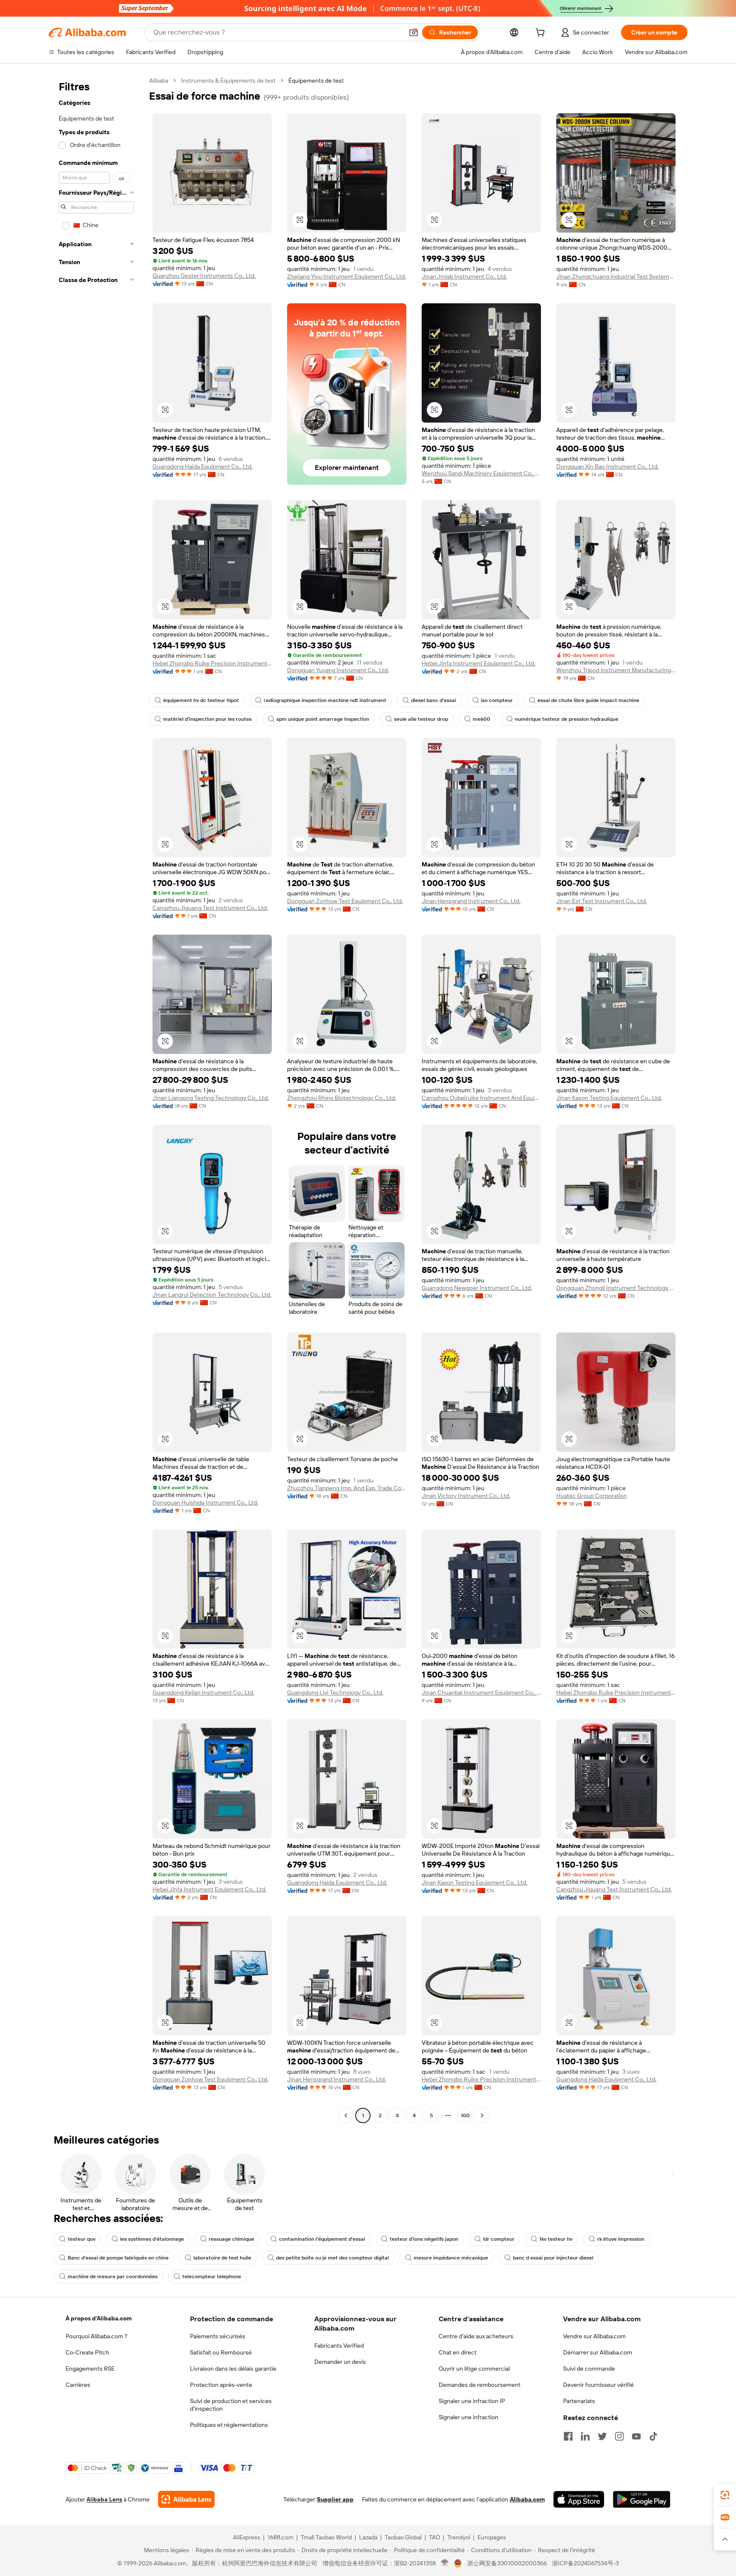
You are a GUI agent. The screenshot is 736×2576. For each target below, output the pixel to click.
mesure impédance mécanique (451, 2258)
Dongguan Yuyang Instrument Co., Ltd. (338, 670)
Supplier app (335, 2499)
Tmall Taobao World (326, 2537)
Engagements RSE (90, 2369)
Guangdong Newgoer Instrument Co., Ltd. (477, 1288)
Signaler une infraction (469, 2417)
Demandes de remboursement (480, 2385)
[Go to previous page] (346, 2115)
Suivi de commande (589, 2369)
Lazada (368, 2537)
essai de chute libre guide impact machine (588, 700)
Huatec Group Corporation (592, 1496)
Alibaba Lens (104, 2499)
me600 (482, 719)
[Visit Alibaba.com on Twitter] (602, 2436)
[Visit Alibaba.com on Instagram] (619, 2436)
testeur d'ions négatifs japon (424, 2239)
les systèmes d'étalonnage (152, 2239)
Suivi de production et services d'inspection (231, 2405)
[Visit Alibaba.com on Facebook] (568, 2436)
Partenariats (579, 2401)
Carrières (78, 2385)
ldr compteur (499, 2239)
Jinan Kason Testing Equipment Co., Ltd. (609, 1098)
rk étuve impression (621, 2239)
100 (465, 2115)
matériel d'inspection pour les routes (207, 719)
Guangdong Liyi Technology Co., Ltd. (335, 1692)
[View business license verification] (445, 2563)
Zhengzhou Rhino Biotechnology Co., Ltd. (342, 1098)
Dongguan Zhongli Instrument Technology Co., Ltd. (616, 1288)
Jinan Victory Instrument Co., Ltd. (466, 1496)
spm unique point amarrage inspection (323, 719)
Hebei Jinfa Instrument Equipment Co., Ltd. (479, 663)
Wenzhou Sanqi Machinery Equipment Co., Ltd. (481, 473)
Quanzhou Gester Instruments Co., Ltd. (204, 276)
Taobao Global (403, 2537)
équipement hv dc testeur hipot (201, 700)
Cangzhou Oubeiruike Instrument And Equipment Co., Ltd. (481, 1098)
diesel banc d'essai (434, 700)
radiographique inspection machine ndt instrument (325, 700)
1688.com (280, 2537)
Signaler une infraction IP (472, 2401)
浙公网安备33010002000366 (507, 2563)
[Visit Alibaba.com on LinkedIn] (585, 2436)
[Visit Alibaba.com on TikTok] (653, 2436)
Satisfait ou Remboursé (221, 2352)
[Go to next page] (482, 2115)
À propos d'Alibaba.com (99, 2318)
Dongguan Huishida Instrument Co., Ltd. (205, 1502)
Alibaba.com (527, 2499)
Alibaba (159, 81)
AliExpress (247, 2537)
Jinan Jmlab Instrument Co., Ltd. (464, 276)
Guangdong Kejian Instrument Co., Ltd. (203, 1692)
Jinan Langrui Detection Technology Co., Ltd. (212, 1295)
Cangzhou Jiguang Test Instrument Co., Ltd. (210, 908)
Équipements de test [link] (316, 81)
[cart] (542, 34)
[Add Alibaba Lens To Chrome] (186, 2499)
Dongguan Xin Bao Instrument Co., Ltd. (607, 466)
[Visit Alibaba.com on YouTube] (636, 2436)
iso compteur (497, 700)
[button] (414, 32)
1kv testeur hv (556, 2239)
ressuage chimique (231, 2239)
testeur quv (82, 2239)
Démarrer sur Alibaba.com (598, 2352)
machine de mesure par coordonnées (113, 2277)
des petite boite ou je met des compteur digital (332, 2258)
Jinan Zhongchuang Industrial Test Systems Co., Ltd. (616, 276)
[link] (725, 2495)
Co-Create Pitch (87, 2352)
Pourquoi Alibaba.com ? (96, 2336)
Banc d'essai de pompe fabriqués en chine (118, 2258)
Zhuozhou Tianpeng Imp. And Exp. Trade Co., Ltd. (347, 1488)
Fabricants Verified (339, 2346)
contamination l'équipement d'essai (322, 2239)
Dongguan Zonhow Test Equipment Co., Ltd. (345, 901)
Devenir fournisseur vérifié (598, 2385)
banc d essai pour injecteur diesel (553, 2258)
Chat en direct (458, 2352)
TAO (434, 2537)
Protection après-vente (221, 2385)
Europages (492, 2537)
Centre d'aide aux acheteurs (476, 2336)
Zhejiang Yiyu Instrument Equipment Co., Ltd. (346, 276)
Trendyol (459, 2537)
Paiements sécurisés (218, 2336)
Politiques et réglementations (229, 2425)
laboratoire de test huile (222, 2258)
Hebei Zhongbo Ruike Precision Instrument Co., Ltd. (212, 663)
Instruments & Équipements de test (228, 81)
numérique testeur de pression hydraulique (567, 719)
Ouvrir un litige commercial (474, 2369)
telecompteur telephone (212, 2277)
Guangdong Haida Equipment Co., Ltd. (203, 466)
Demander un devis (340, 2362)
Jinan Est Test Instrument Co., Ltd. (602, 901)
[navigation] (96, 1099)
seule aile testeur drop (421, 719)
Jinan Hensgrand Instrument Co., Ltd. (471, 901)
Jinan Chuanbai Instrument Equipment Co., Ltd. (481, 1692)
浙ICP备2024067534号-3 (585, 2563)
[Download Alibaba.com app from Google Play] (642, 2499)
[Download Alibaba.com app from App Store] (579, 2499)
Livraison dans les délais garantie (233, 2369)
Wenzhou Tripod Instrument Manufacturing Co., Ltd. (616, 670)
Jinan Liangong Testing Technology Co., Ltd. (211, 1098)
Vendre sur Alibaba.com (594, 2336)
